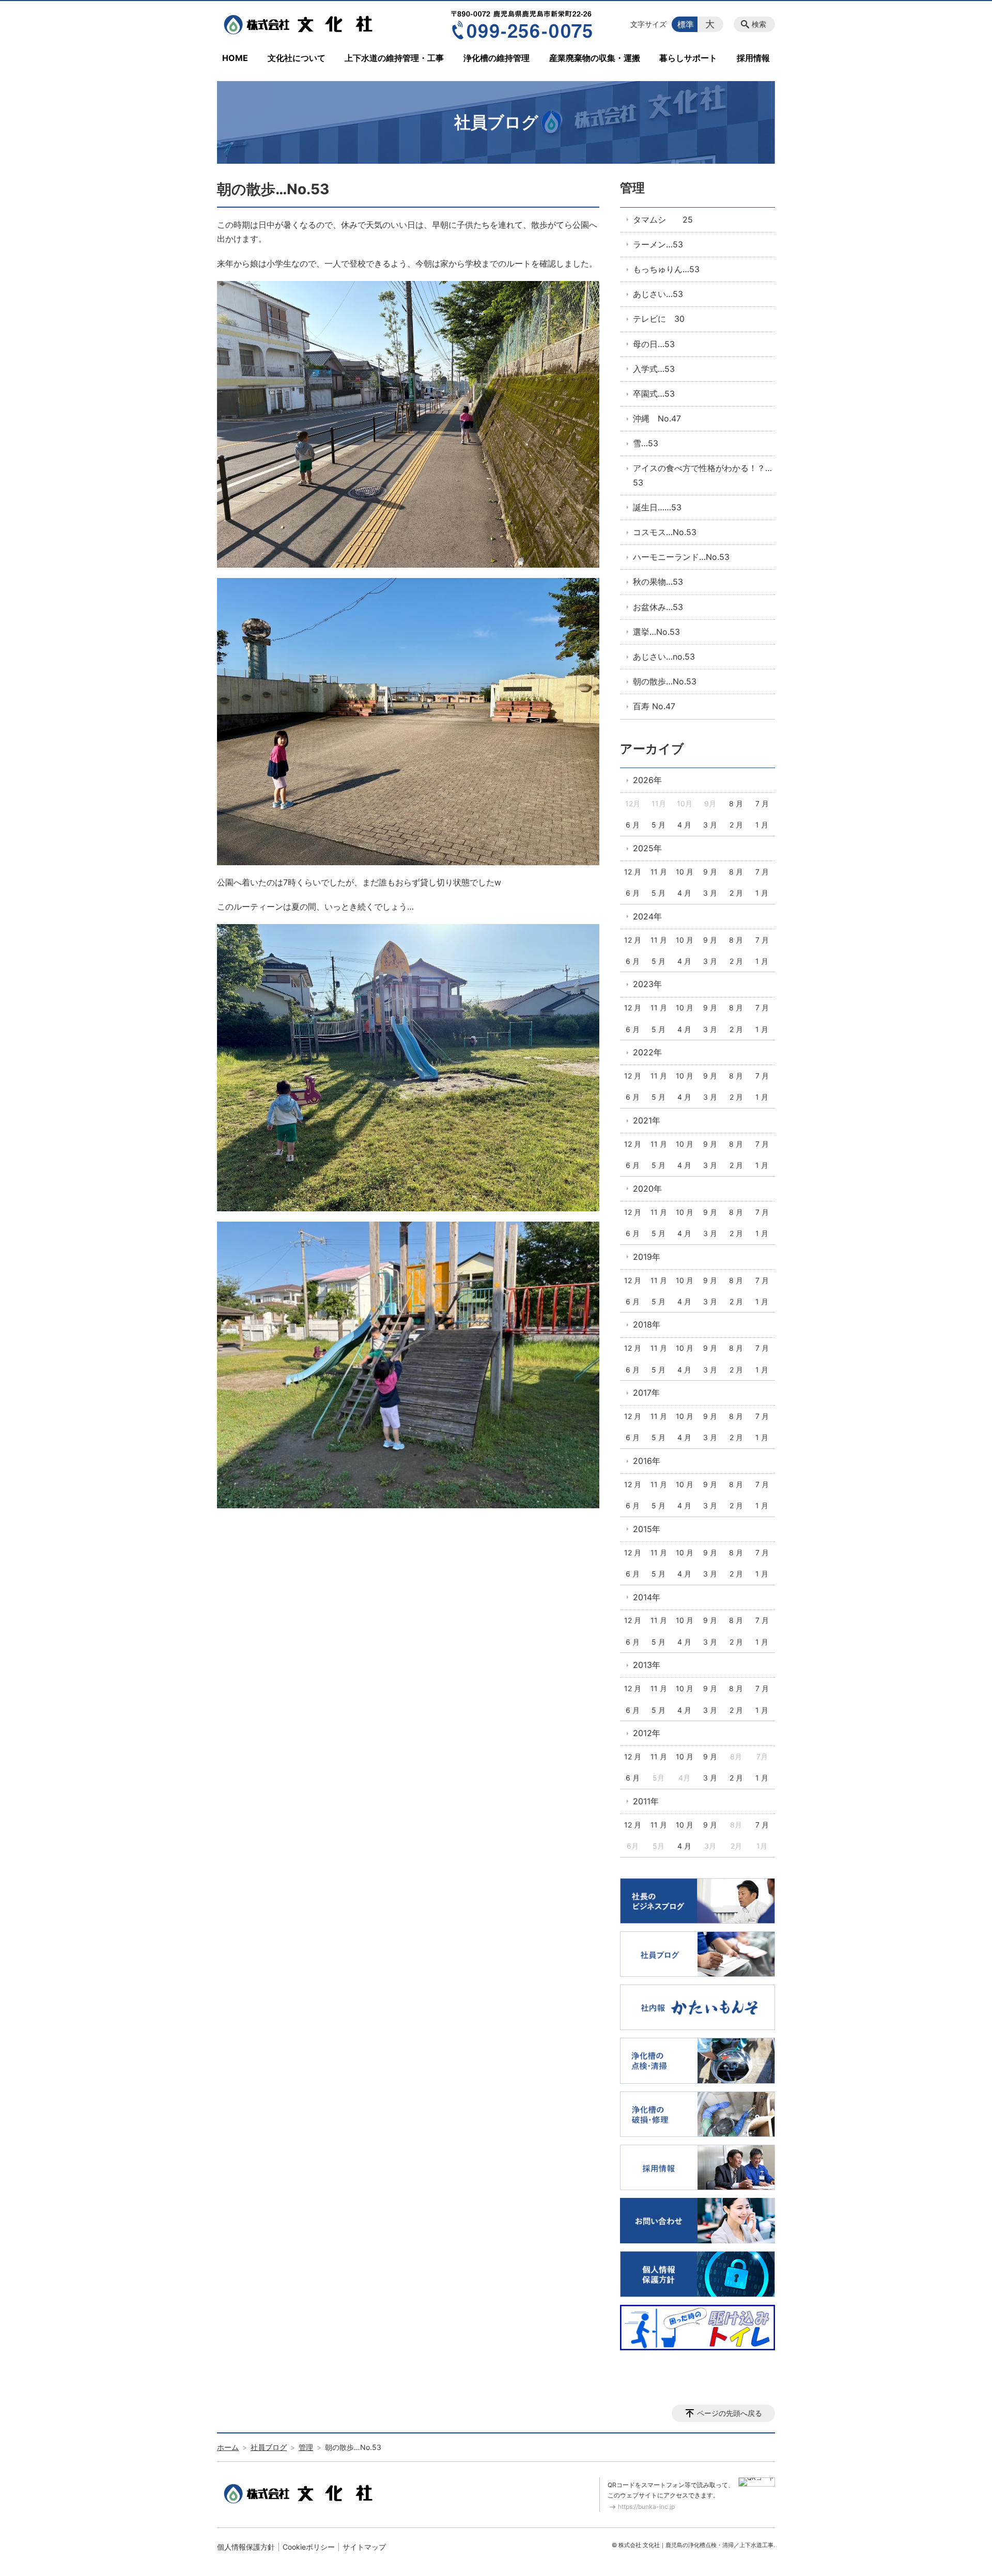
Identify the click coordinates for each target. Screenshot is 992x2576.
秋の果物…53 (658, 582)
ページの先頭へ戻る (730, 2413)
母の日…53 (654, 344)
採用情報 (753, 58)
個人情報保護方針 (246, 2547)
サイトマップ (364, 2547)
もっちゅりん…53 (666, 269)
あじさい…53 (658, 294)
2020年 (647, 1189)
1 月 (762, 825)
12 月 (633, 872)
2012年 (647, 1733)
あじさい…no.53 (664, 657)
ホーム (228, 2447)
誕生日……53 (657, 507)
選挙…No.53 (656, 632)
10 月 (685, 872)
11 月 (659, 872)
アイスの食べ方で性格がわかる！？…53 (702, 475)
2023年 (647, 984)
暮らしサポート (688, 58)
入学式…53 (654, 369)
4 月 (684, 825)
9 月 (710, 872)
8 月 (736, 803)
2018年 (647, 1324)
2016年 (647, 1461)
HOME (235, 58)
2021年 (647, 1120)
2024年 (647, 916)
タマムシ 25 (663, 220)
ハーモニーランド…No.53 (681, 557)
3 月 (710, 825)
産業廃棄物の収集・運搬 (595, 58)
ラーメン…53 (658, 244)
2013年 (647, 1665)
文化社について (297, 58)
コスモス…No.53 (665, 532)
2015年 (647, 1529)
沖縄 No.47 (657, 418)
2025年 (647, 848)
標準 (686, 24)
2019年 (647, 1257)
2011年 (646, 1801)
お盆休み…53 (658, 607)
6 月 (633, 825)
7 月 (762, 803)
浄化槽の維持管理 (497, 58)
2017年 (646, 1393)
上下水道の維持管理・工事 (394, 58)
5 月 (658, 825)
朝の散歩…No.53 (665, 681)
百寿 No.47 (654, 706)
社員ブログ (269, 2447)
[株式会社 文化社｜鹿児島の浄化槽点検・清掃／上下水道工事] (301, 24)
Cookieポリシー (309, 2547)
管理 (632, 188)
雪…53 (646, 443)
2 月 (736, 825)
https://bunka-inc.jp (646, 2507)
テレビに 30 (659, 319)
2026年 (647, 780)
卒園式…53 (654, 394)
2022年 (647, 1052)
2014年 (647, 1597)
